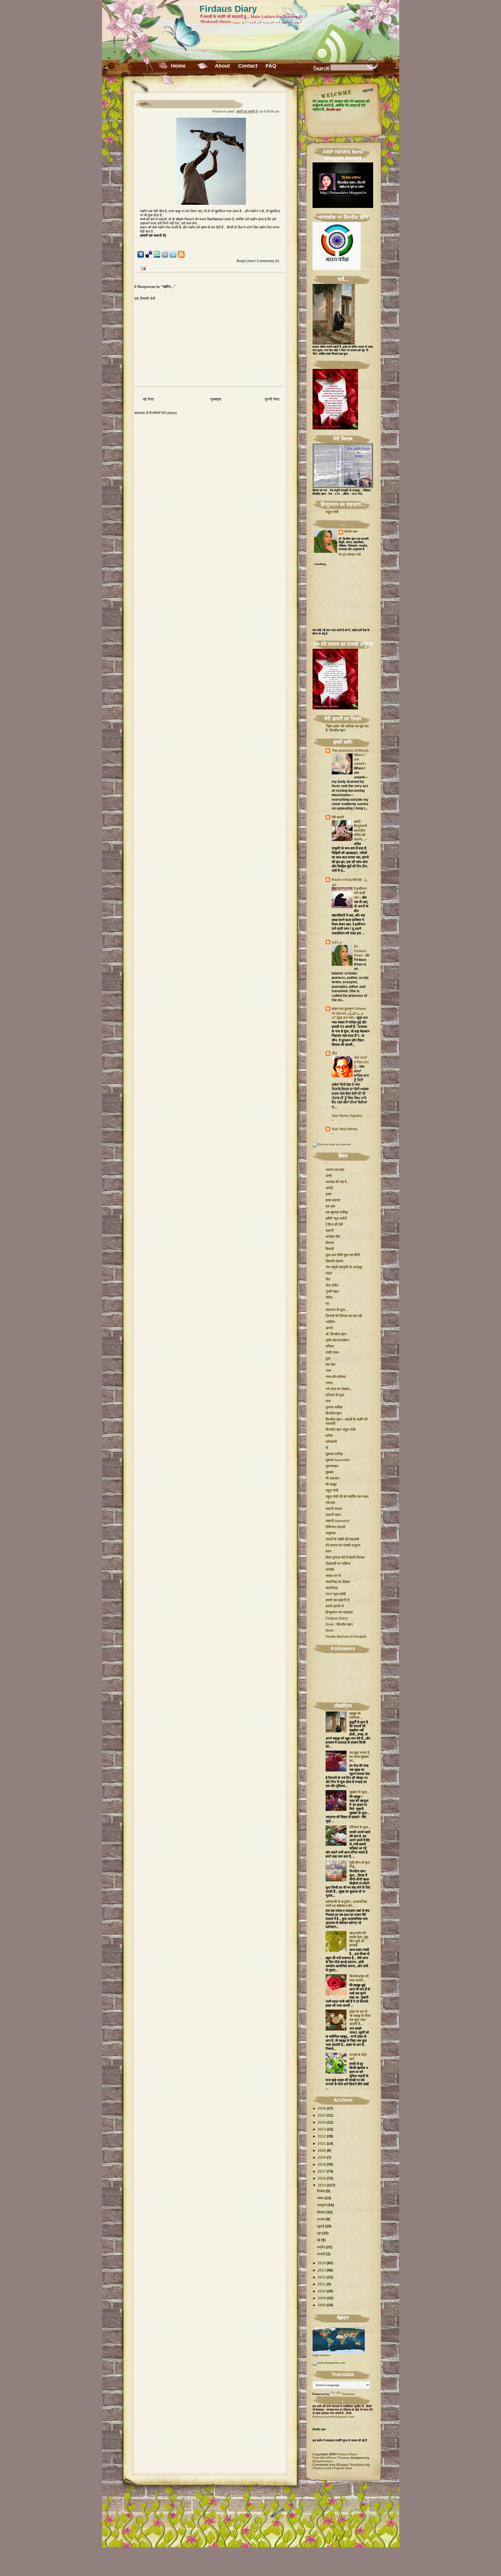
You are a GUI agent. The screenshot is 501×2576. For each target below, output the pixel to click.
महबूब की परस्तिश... (356, 1715)
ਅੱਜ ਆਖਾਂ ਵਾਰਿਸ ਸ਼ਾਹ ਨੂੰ (361, 1062)
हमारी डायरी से (335, 1606)
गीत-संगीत (332, 1285)
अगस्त (321, 2219)
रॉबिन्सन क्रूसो (335, 1527)
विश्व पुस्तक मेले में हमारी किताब (345, 1557)
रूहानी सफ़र (333, 1515)
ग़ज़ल (329, 1273)
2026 (322, 2108)
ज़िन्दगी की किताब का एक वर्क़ (344, 1316)
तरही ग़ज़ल (332, 1352)
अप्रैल (321, 2247)
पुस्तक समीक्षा (334, 1407)
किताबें (330, 1249)
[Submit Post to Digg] (141, 257)
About (222, 66)
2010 (322, 2291)
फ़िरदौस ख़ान (351, 531)
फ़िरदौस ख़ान (334, 1413)
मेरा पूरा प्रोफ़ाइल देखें (350, 554)
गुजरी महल (332, 1291)
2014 (322, 2263)
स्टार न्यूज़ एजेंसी (336, 1594)
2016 (322, 2178)
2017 (322, 2171)
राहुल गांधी (332, 512)
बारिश (329, 1436)
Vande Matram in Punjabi (346, 1637)
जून (319, 2233)
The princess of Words (350, 751)
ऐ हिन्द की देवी (334, 1224)
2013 (322, 2270)
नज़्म (328, 1371)
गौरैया (329, 1298)
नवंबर (320, 2198)
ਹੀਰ (334, 1053)
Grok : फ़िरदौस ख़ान (339, 1624)
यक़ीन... (146, 104)
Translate (348, 2394)
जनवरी (321, 2254)
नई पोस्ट (148, 399)
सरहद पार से (333, 1576)
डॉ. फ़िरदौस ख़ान (336, 1334)
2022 (322, 2136)
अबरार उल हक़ (335, 1170)
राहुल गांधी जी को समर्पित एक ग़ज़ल (347, 1497)
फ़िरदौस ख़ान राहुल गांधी (341, 1430)
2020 (322, 2151)
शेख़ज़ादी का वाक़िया (338, 1564)
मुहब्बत (330, 1472)
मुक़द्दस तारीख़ (334, 1454)
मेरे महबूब (331, 1484)
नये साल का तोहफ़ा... (339, 1389)
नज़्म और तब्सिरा (336, 1377)
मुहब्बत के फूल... (359, 1792)
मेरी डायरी (338, 817)
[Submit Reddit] (165, 257)
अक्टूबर (322, 2205)
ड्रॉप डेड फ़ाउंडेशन (337, 1340)
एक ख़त (330, 1206)
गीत (328, 1279)
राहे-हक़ (330, 1503)
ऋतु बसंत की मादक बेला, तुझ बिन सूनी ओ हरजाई (359, 1939)
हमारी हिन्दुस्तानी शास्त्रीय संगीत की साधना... (361, 831)
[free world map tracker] (339, 2352)
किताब (330, 1243)
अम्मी (329, 1176)
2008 (322, 2305)
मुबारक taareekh (338, 1460)
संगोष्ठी (330, 1570)
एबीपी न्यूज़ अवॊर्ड (336, 1218)
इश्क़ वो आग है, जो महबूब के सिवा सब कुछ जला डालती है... (360, 2018)
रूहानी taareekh (337, 1521)
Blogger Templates (351, 2465)
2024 (322, 2122)
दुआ (328, 1358)
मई (319, 2240)
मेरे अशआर (332, 1478)
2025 (322, 2115)
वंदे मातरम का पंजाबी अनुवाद (343, 1545)
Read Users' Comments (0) (258, 261)
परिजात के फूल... (360, 1827)
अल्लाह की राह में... (337, 1182)
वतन (328, 1551)
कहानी (330, 1231)
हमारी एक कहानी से (247, 111)
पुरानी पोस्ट (272, 399)
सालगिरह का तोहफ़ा (338, 1582)
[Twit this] (173, 257)
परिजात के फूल (335, 1395)
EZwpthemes (323, 2461)
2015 (322, 2185)
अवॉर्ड (329, 1188)
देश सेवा (331, 1365)
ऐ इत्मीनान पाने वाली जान (360, 893)
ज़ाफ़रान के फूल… (337, 1310)
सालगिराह (332, 1588)
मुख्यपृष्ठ (216, 399)
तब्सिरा (330, 1346)
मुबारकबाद (332, 1466)
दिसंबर (321, 2191)
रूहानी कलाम (334, 1509)
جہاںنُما (337, 942)
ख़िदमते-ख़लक (334, 1261)
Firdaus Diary (228, 9)
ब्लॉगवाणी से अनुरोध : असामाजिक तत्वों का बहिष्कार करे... (346, 1904)
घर (327, 1304)
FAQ (271, 66)
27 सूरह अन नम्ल (343, 1018)
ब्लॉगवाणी (331, 1442)
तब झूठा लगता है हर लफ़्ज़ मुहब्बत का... (359, 1757)
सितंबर (321, 2212)
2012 (322, 2277)
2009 (322, 2298)
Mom (330, 1631)
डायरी (329, 1328)
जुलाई (321, 2226)
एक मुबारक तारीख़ (337, 1212)
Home (178, 66)
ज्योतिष (330, 1322)
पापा (328, 1401)
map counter (321, 2355)
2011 (322, 2284)
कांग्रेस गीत (333, 1237)
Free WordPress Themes (331, 2458)
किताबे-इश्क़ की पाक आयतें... (359, 1978)
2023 (322, 2129)
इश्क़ (328, 1194)
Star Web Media (345, 1129)
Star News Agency (347, 1116)
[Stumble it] (157, 257)
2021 (322, 2144)
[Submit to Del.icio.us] (149, 257)
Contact (248, 66)
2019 (322, 2157)
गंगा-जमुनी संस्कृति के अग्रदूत (344, 1267)
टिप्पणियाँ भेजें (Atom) (163, 413)
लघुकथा (331, 1533)
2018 (322, 2164)
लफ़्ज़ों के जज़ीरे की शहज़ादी (342, 1539)
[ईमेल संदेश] (142, 268)
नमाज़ (329, 1383)
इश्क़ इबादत (333, 1200)
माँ (327, 1448)
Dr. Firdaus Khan (360, 951)
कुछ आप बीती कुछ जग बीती (343, 1255)
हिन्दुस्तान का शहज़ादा (339, 1612)
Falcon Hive (343, 2468)
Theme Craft (322, 2468)
